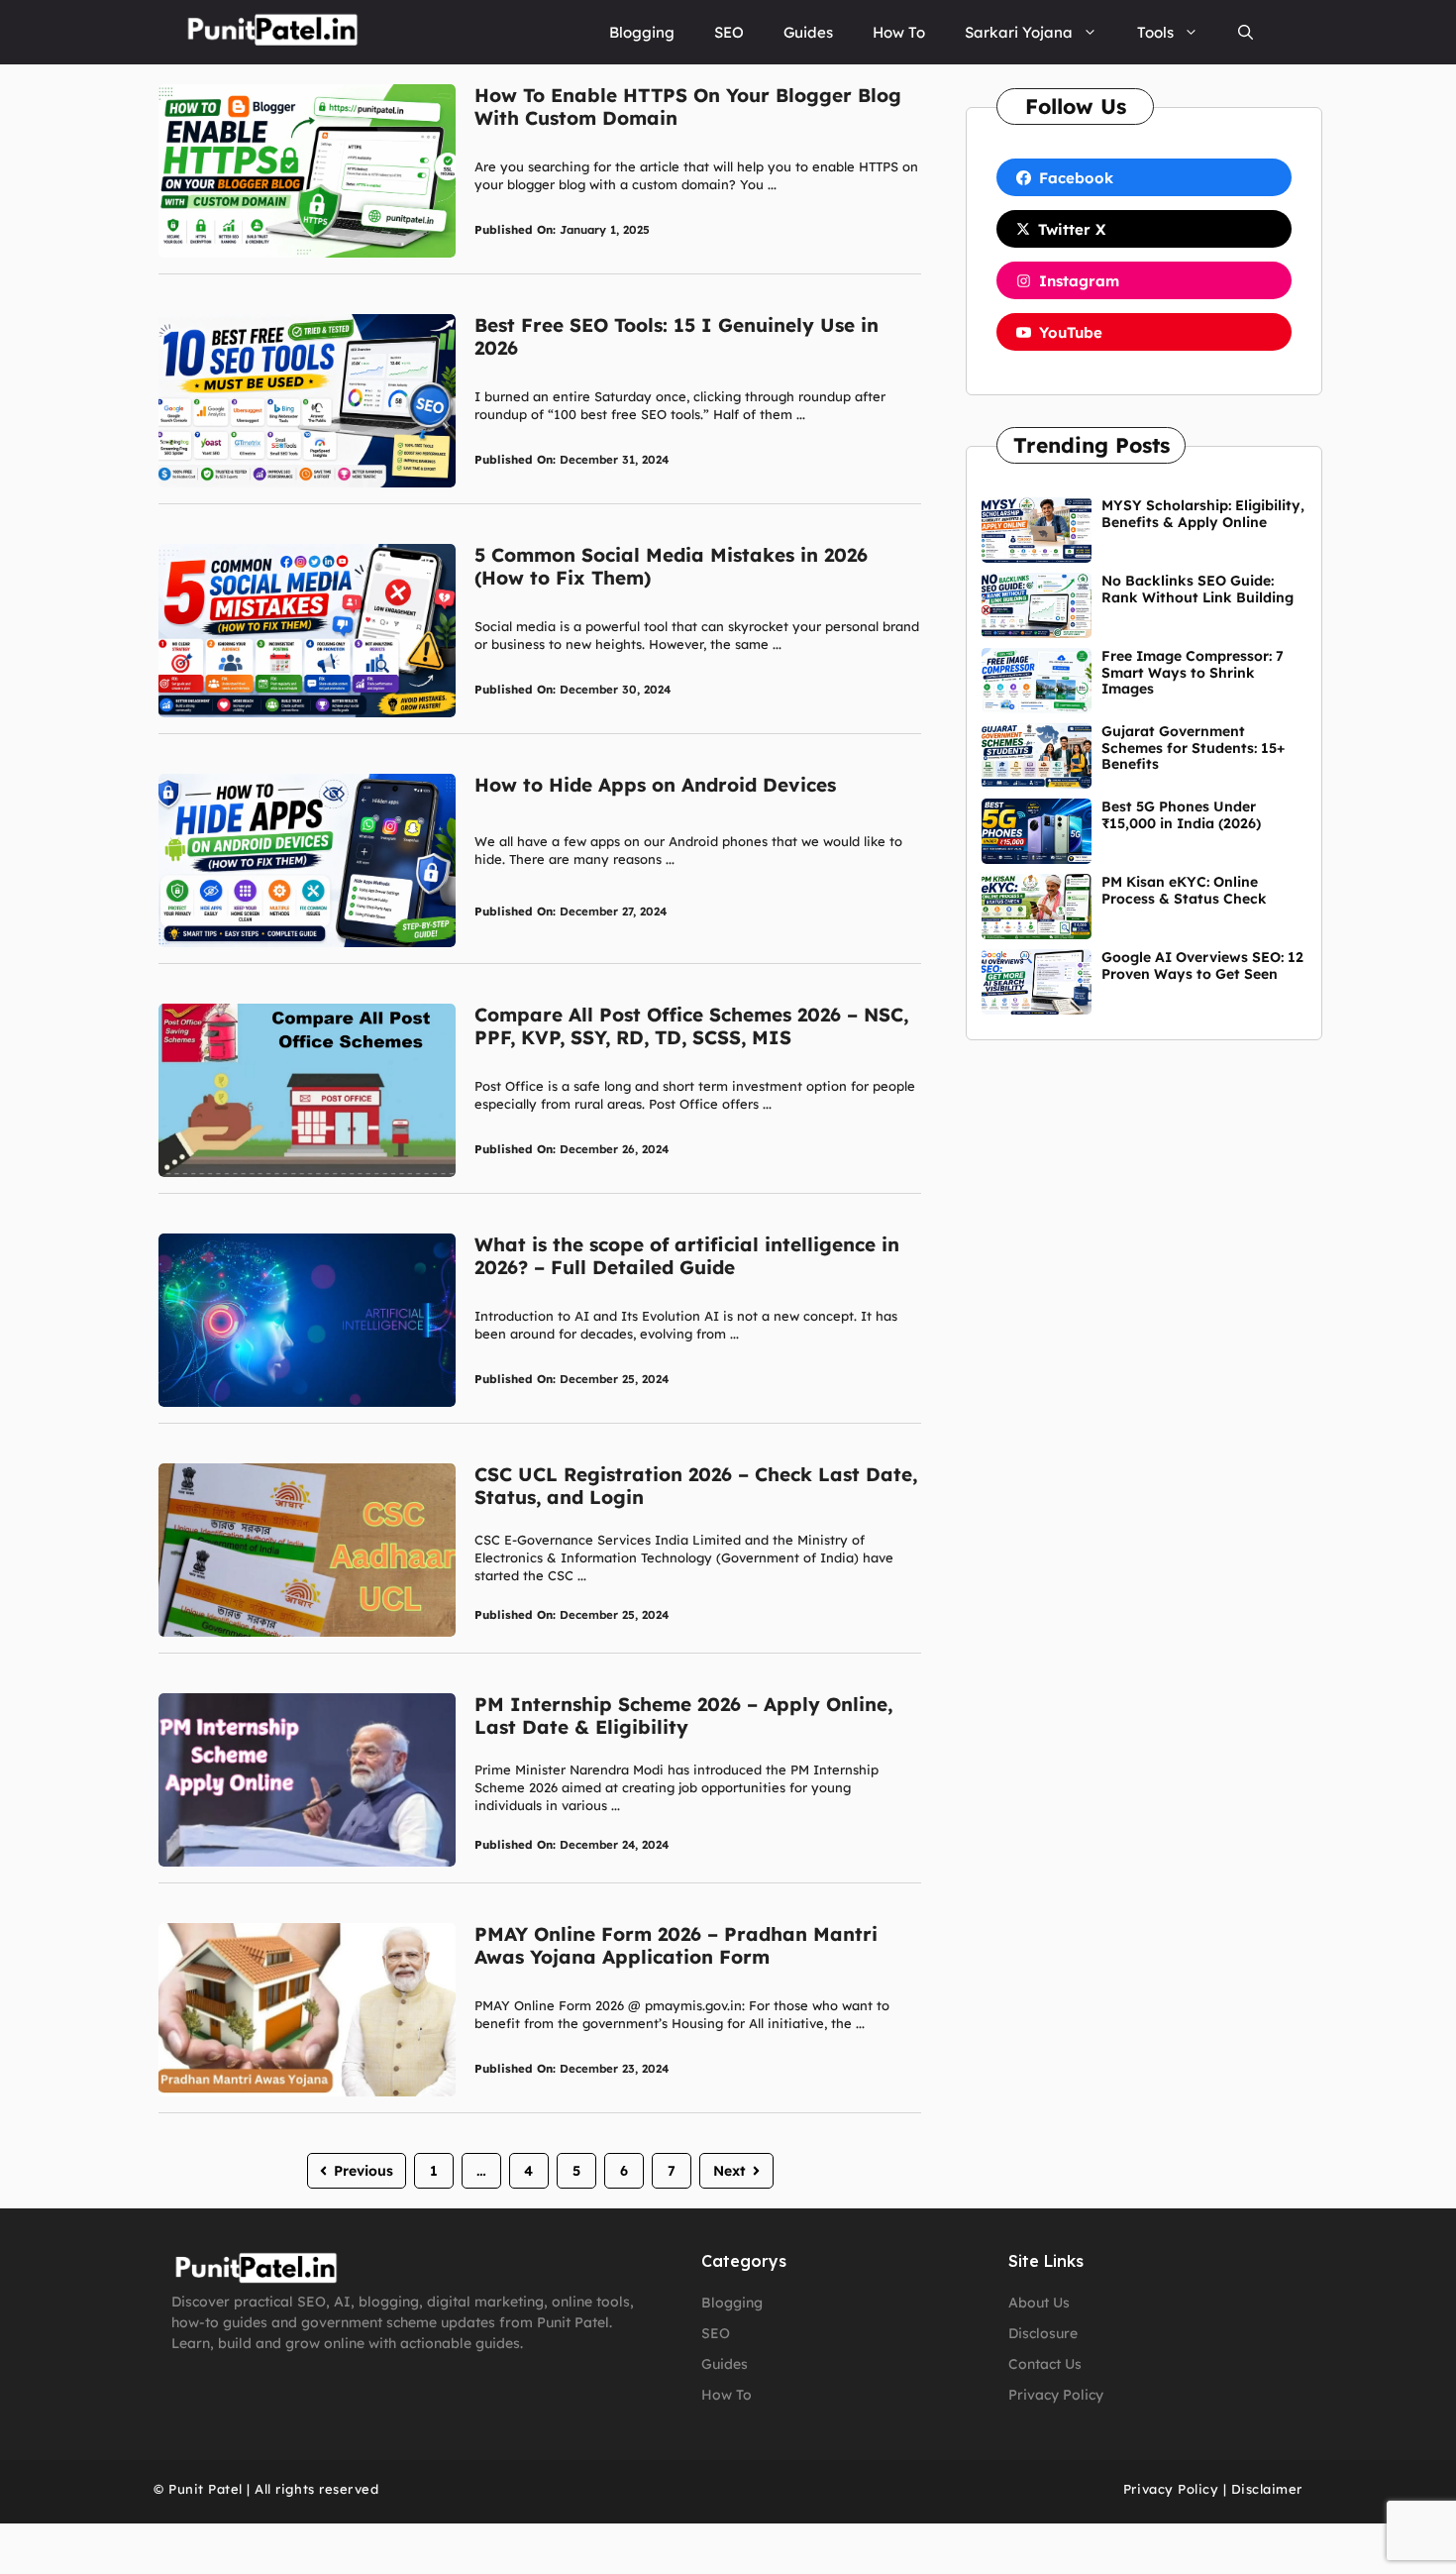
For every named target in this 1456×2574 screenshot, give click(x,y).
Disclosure (1043, 2333)
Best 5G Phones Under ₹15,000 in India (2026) (1181, 815)
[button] (1246, 32)
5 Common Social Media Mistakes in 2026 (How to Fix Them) (671, 566)
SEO (729, 32)
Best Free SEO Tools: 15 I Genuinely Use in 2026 (676, 336)
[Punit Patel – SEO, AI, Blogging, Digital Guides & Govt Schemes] (271, 32)
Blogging (642, 32)
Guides (808, 32)
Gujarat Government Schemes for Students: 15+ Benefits (1193, 748)
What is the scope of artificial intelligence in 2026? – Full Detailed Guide (687, 1256)
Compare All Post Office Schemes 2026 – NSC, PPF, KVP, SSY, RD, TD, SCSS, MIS (691, 1026)
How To (899, 32)
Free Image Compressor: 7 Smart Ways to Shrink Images (1193, 673)
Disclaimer (1267, 2489)
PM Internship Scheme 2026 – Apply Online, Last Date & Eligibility (683, 1716)
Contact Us (1045, 2364)
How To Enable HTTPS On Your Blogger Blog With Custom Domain (688, 107)
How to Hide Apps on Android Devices (655, 785)
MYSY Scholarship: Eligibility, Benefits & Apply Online (1203, 514)
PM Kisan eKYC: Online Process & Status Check (1184, 890)
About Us (1039, 2303)
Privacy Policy (1056, 2395)
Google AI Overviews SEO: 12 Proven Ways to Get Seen (1202, 965)
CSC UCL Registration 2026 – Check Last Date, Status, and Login (696, 1486)
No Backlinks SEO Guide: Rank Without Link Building (1197, 589)
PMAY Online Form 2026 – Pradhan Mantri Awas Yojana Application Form (676, 1945)
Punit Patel (206, 2489)
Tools (1155, 32)
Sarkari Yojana (1019, 32)
